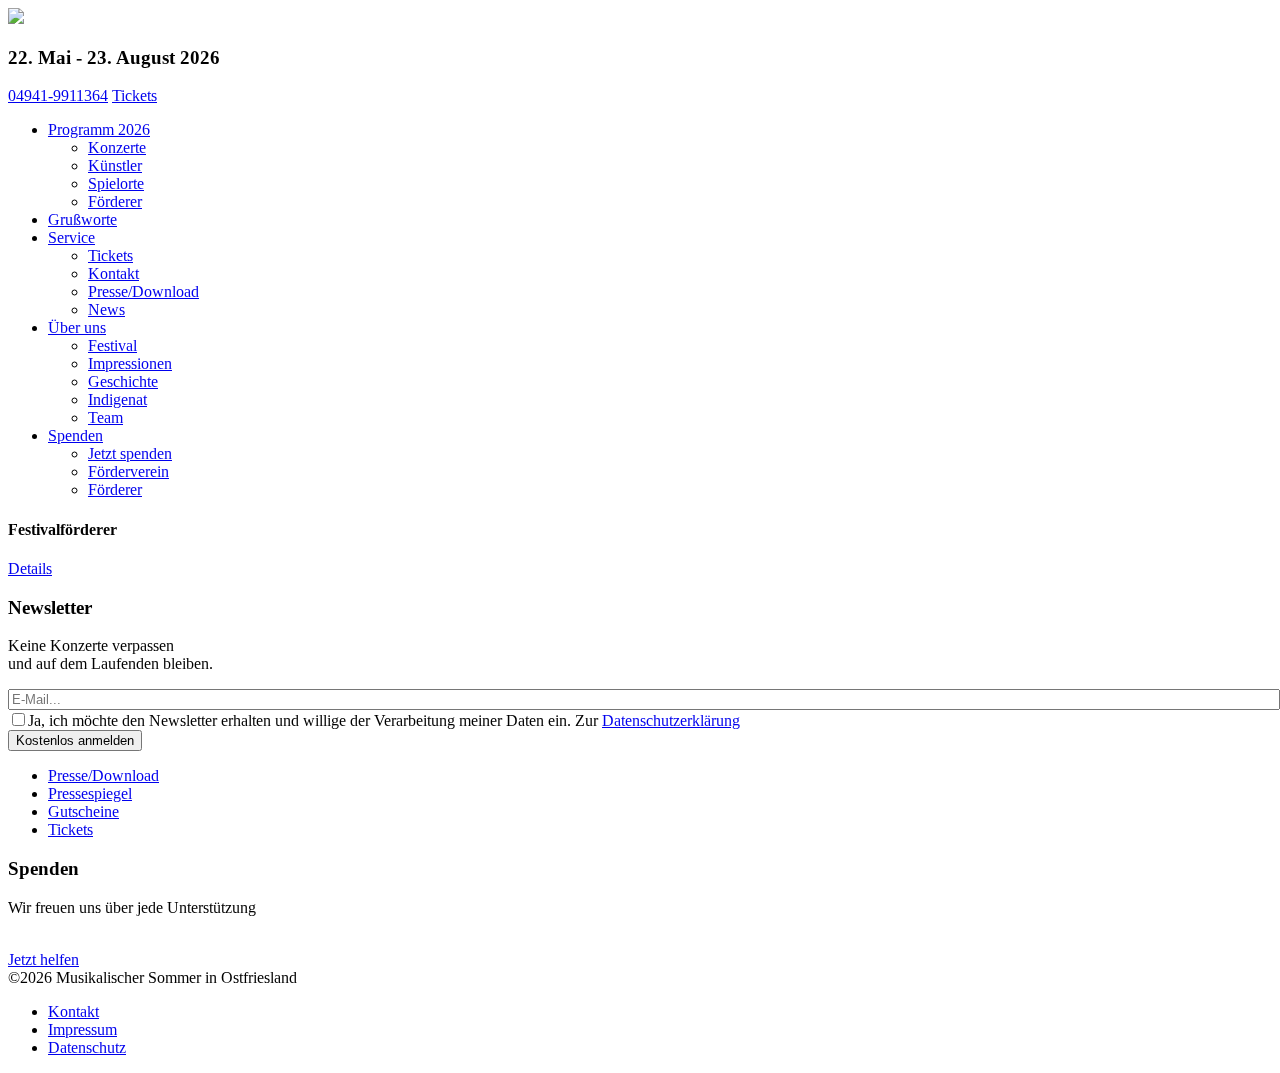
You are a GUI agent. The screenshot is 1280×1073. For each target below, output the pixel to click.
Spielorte (116, 183)
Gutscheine (83, 811)
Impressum (82, 1029)
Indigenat (117, 399)
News (106, 309)
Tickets (134, 95)
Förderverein (128, 471)
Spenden (75, 435)
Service (71, 237)
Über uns (77, 327)
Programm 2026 (99, 129)
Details (30, 568)
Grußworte (82, 219)
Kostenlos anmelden (75, 740)
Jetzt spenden (130, 453)
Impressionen (130, 363)
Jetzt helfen (43, 959)
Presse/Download (143, 291)
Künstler (115, 165)
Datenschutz (87, 1047)
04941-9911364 (58, 95)
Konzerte (117, 147)
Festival (112, 345)
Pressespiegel (90, 793)
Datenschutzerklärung (671, 720)
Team (105, 417)
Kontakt (113, 273)
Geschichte (123, 381)
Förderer (115, 201)
